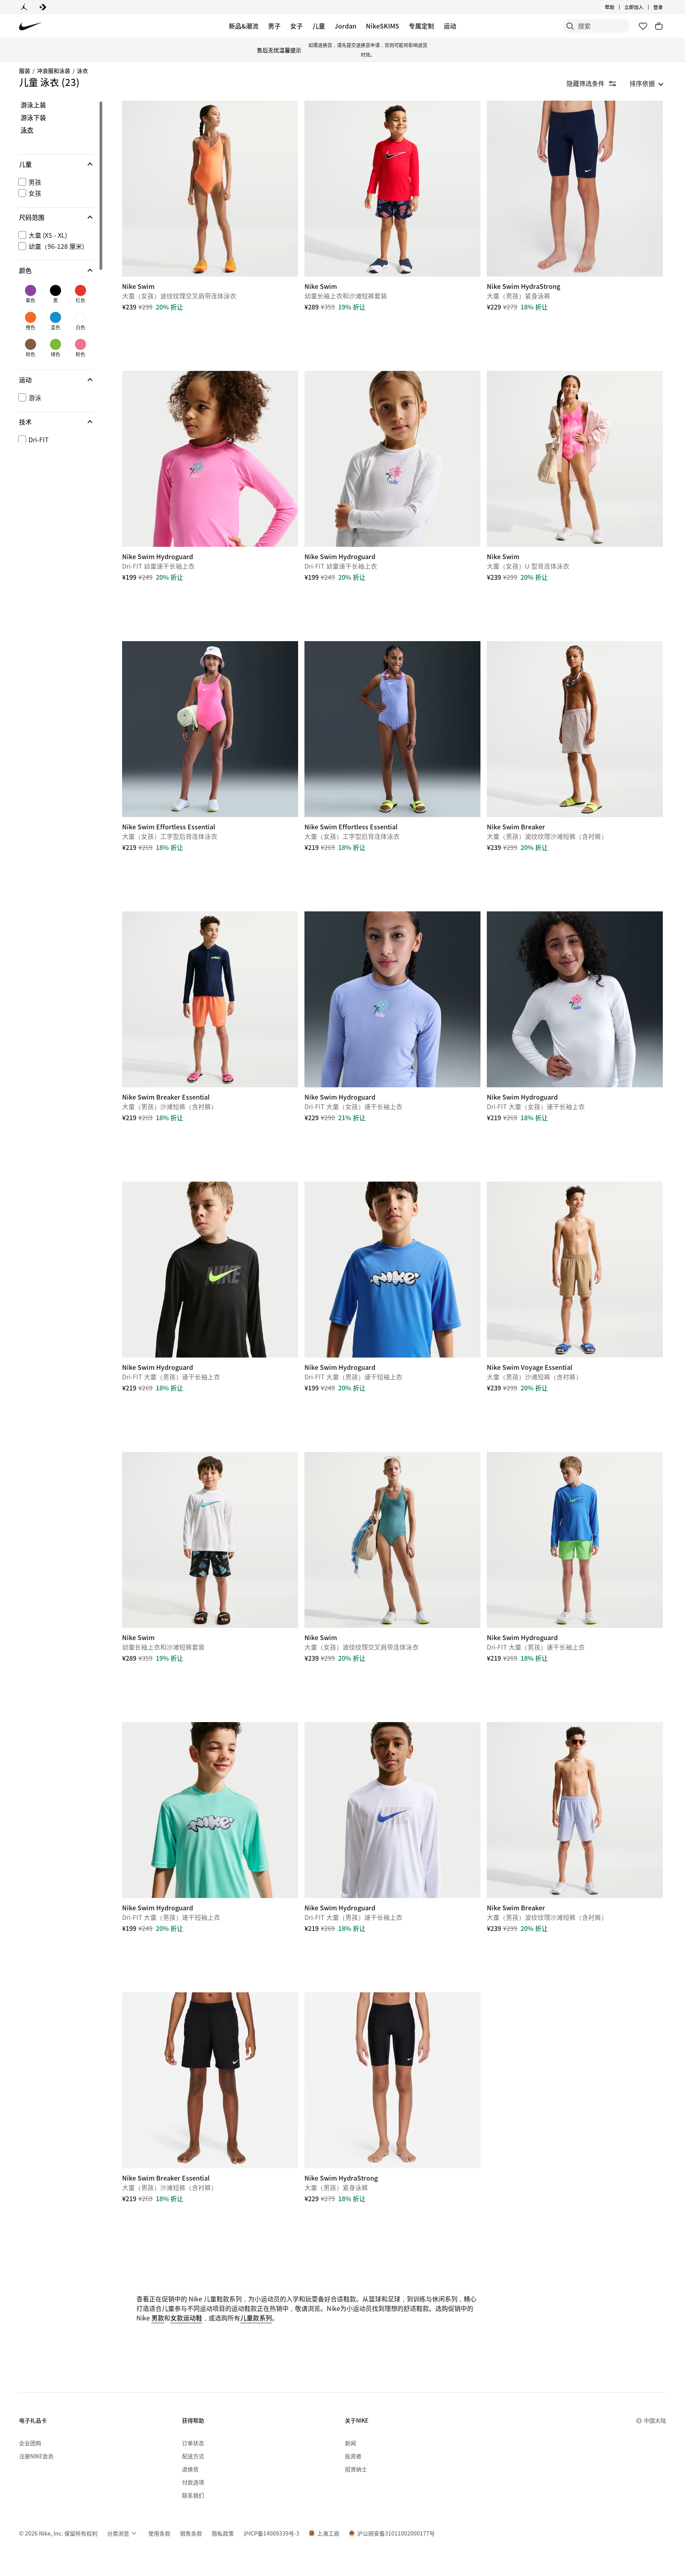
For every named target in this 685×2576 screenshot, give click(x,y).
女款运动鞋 (186, 2318)
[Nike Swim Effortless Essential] (210, 729)
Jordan (345, 26)
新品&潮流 (244, 26)
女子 (297, 26)
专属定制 (421, 26)
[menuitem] (617, 7)
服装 (25, 71)
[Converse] (43, 7)
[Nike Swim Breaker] (575, 729)
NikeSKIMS (383, 26)
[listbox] (647, 83)
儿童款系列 (256, 2318)
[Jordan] (24, 7)
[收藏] (643, 26)
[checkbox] (55, 182)
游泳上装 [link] (33, 105)
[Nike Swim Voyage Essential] (575, 1270)
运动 (450, 26)
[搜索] (570, 26)
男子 (274, 26)
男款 (158, 2318)
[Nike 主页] (31, 26)
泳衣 (82, 71)
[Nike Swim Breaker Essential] (210, 999)
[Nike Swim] (210, 189)
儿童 (319, 26)
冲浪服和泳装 (54, 71)
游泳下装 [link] (33, 118)
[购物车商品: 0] (659, 26)
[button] (57, 164)
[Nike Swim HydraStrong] (575, 189)
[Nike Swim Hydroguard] (210, 459)
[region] (52, 272)
